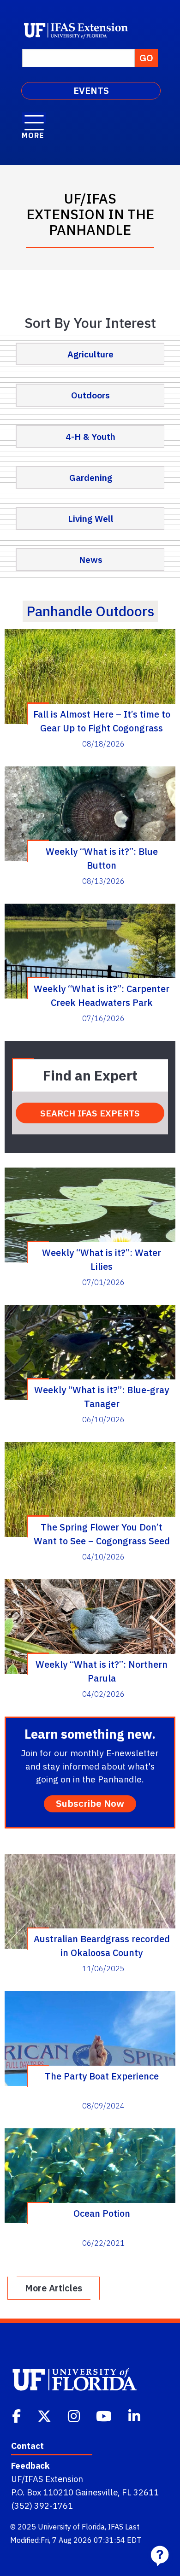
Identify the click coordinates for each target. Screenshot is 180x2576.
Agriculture (90, 354)
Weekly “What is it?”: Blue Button (102, 858)
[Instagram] (75, 2415)
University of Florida (71, 2527)
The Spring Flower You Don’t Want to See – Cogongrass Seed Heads (102, 1534)
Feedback (30, 2465)
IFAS (116, 2527)
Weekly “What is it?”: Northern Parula (102, 1671)
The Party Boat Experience (102, 2076)
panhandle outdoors (90, 611)
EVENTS (91, 91)
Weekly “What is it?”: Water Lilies (102, 1259)
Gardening (91, 477)
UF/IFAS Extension (47, 2479)
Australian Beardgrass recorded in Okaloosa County (102, 1945)
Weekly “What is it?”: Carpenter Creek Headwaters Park (102, 995)
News (91, 559)
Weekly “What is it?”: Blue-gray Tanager (102, 1396)
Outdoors (90, 395)
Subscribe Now (90, 1803)
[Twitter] (45, 2415)
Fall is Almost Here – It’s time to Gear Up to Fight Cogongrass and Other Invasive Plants (102, 721)
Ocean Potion (102, 2213)
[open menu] (34, 118)
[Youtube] (105, 2415)
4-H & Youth (90, 436)
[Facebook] (17, 2415)
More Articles (54, 2288)
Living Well (91, 518)
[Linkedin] (135, 2415)
